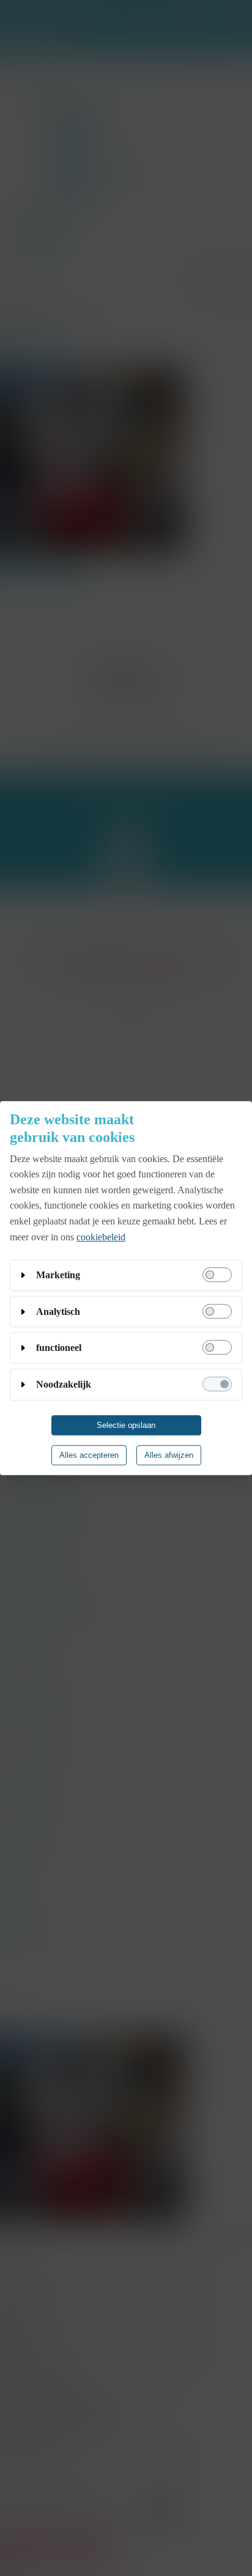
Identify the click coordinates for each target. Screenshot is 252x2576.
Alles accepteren (89, 1455)
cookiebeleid (101, 1237)
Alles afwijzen (169, 1455)
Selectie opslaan (126, 1425)
